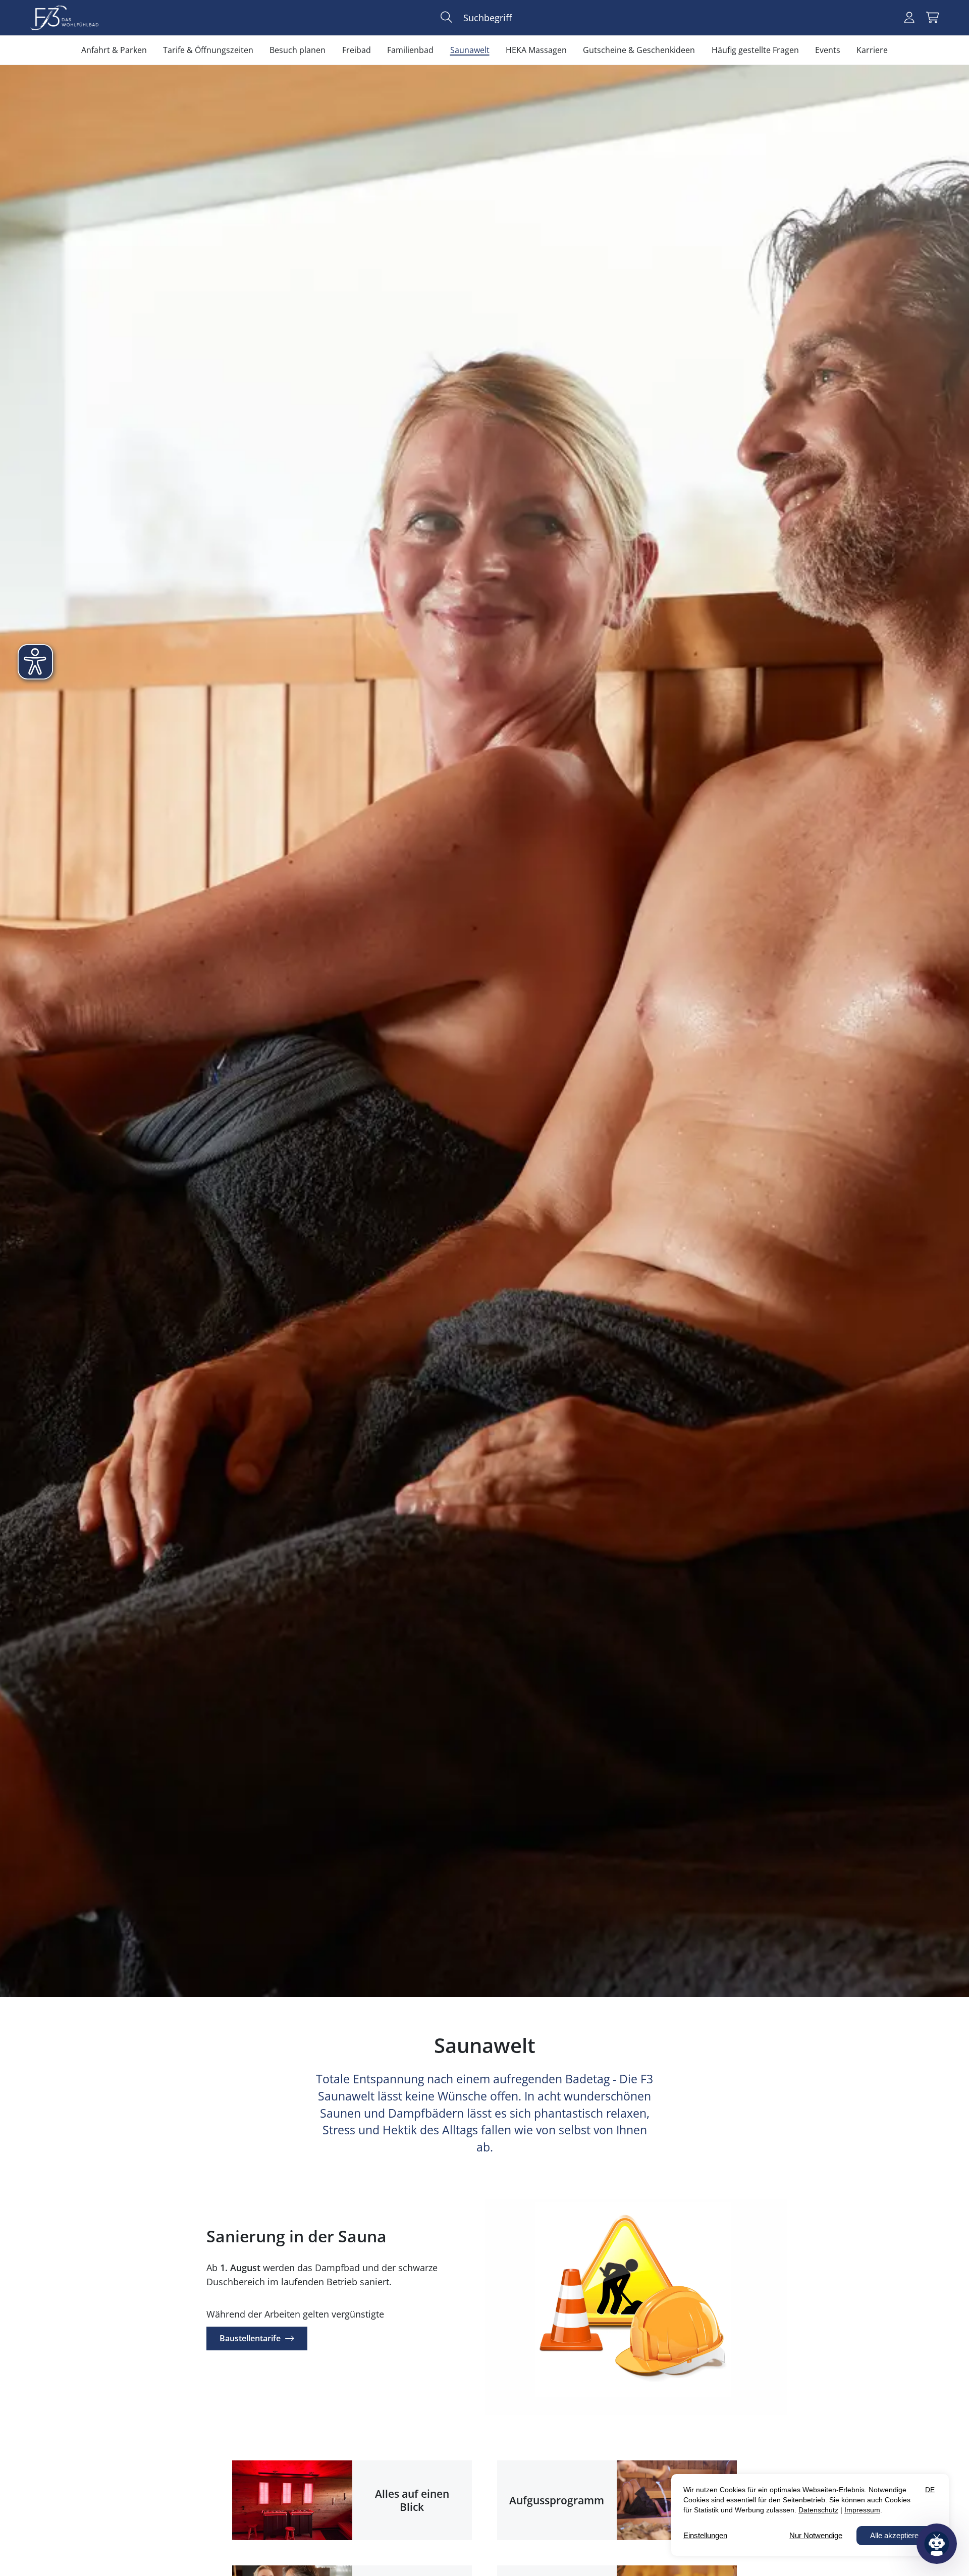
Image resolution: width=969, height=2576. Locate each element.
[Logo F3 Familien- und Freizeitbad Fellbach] (64, 18)
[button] (446, 17)
